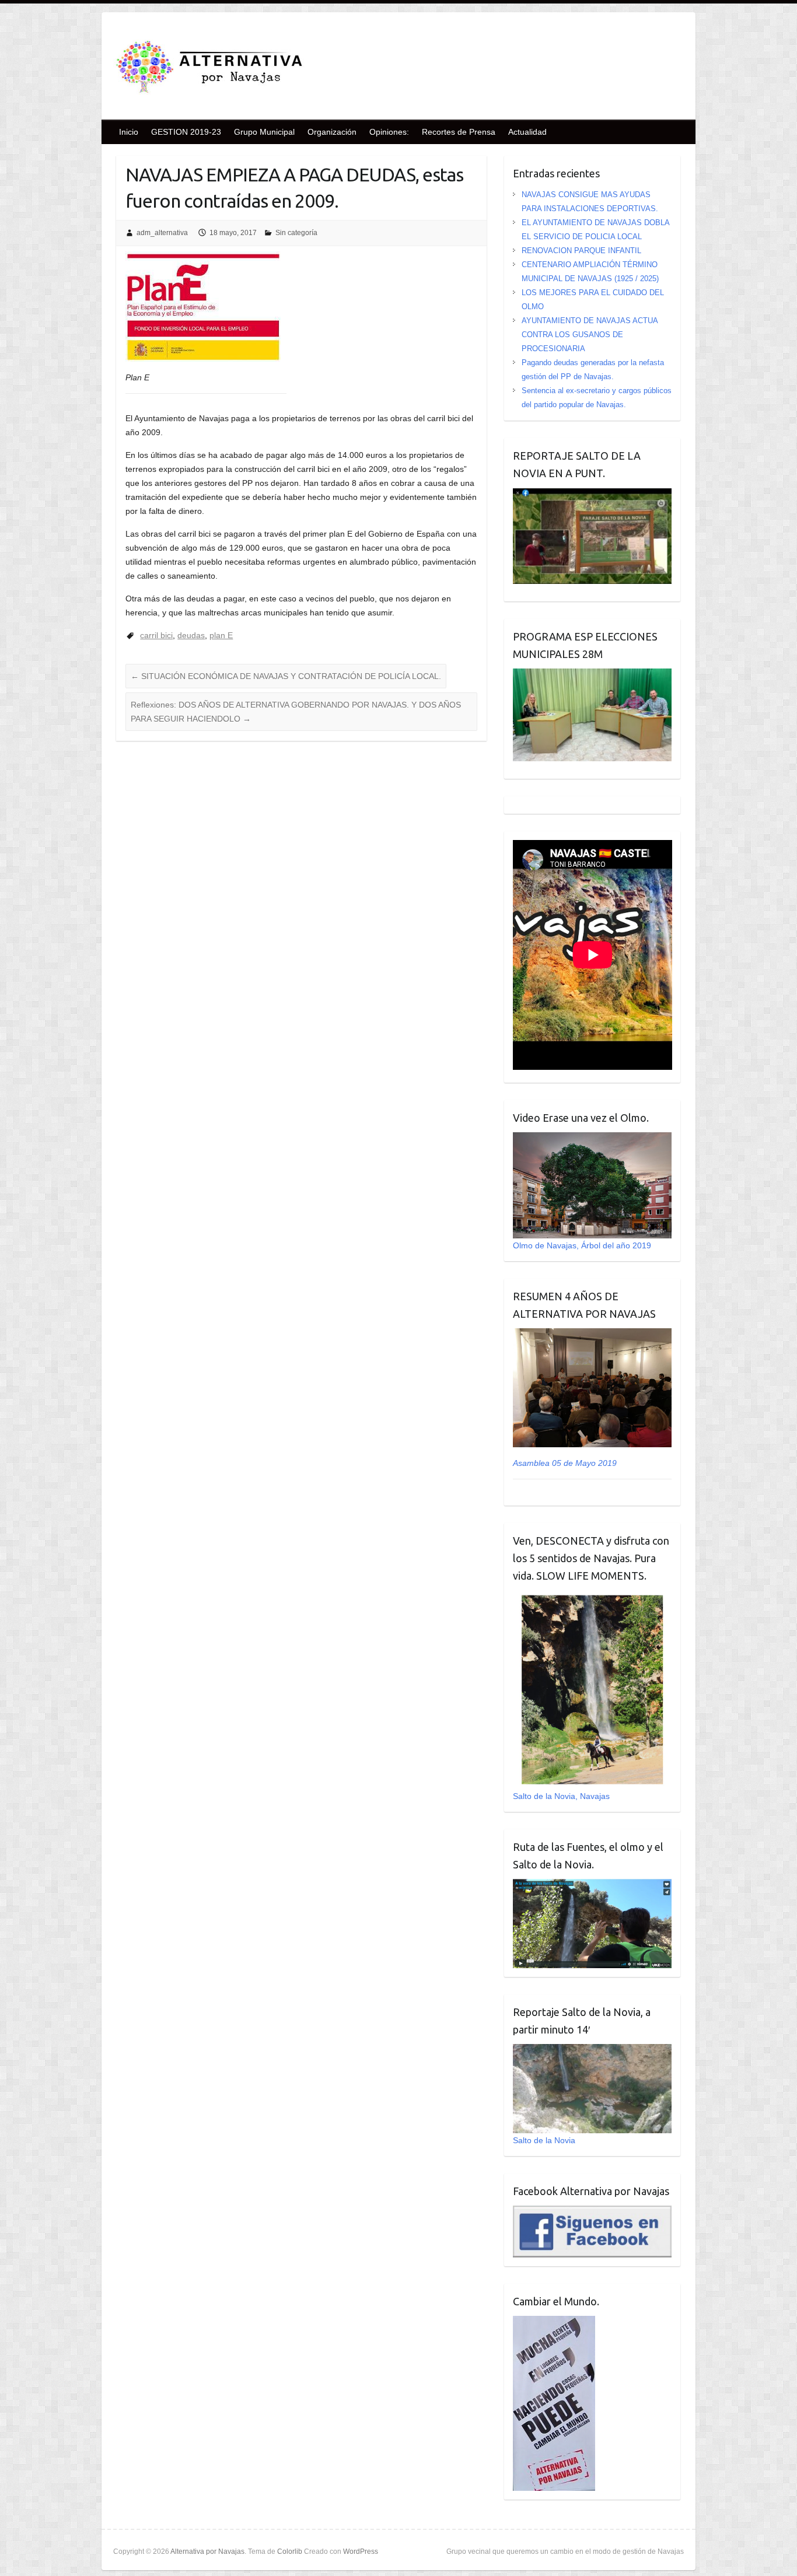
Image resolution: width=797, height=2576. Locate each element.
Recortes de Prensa (459, 132)
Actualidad (527, 132)
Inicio (129, 132)
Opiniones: (389, 132)
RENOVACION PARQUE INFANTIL (581, 251)
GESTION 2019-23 (186, 132)
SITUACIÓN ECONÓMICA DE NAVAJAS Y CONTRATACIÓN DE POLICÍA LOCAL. (286, 676)
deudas (191, 635)
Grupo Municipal (264, 132)
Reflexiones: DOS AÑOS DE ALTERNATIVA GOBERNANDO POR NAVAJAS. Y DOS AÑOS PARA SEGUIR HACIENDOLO (296, 712)
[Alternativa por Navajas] (209, 69)
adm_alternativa (162, 233)
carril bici (156, 635)
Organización (332, 132)
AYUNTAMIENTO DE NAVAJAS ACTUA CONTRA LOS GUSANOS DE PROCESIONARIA (590, 335)
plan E (221, 635)
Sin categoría (296, 233)
